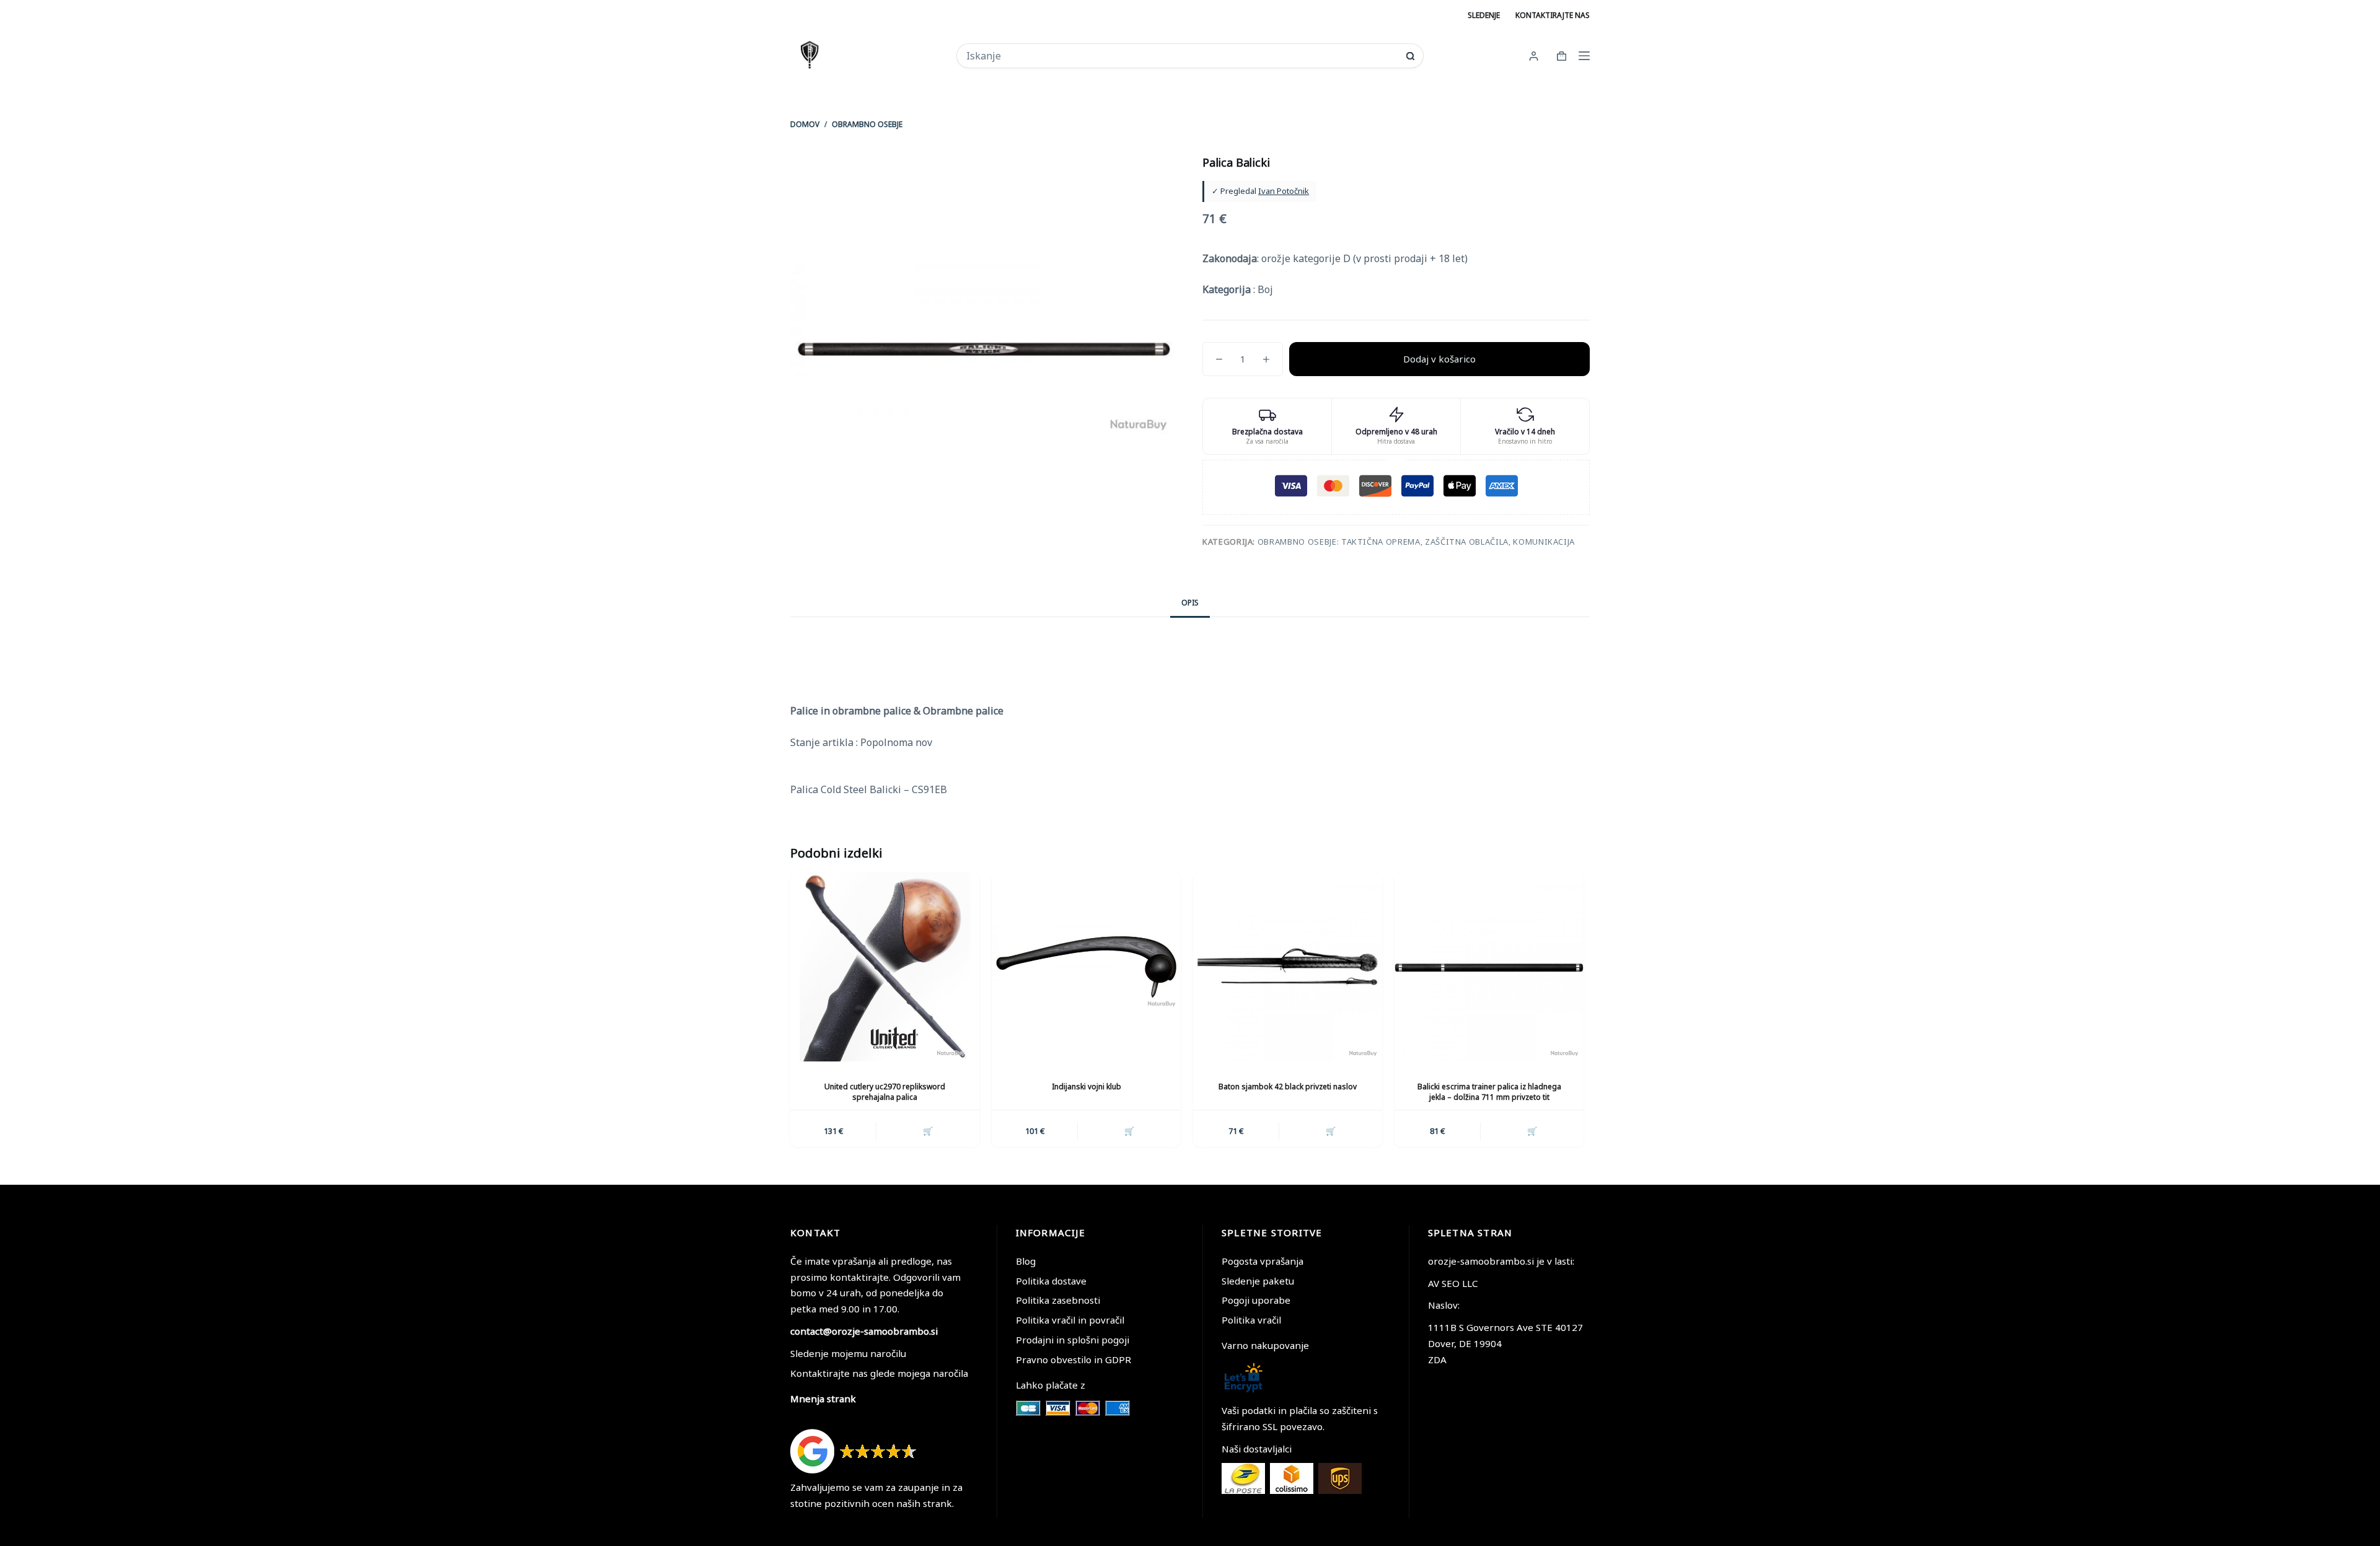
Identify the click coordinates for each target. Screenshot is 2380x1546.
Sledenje (1484, 15)
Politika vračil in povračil (1070, 1320)
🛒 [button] (928, 1131)
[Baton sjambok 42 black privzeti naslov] (1288, 967)
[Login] (1534, 56)
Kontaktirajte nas (1553, 15)
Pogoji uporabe (1256, 1300)
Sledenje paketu (1258, 1281)
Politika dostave (1051, 1281)
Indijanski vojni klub (1086, 1087)
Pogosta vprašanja (1263, 1261)
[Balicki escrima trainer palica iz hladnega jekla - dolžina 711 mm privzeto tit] (1489, 967)
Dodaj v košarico (1439, 359)
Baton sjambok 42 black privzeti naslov (1288, 1087)
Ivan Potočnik (1284, 191)
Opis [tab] (1190, 603)
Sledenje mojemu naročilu (848, 1353)
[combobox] (1182, 56)
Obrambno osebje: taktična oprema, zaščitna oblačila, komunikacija (1416, 542)
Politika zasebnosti (1058, 1300)
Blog (1026, 1261)
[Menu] (1584, 56)
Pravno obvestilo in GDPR (1073, 1359)
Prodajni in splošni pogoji (1073, 1340)
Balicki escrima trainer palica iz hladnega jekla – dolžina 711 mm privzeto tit (1489, 1092)
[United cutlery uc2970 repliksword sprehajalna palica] (885, 967)
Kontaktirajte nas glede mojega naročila (879, 1373)
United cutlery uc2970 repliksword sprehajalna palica (885, 1092)
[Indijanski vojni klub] (1086, 967)
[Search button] (1410, 56)
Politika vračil (1251, 1320)
